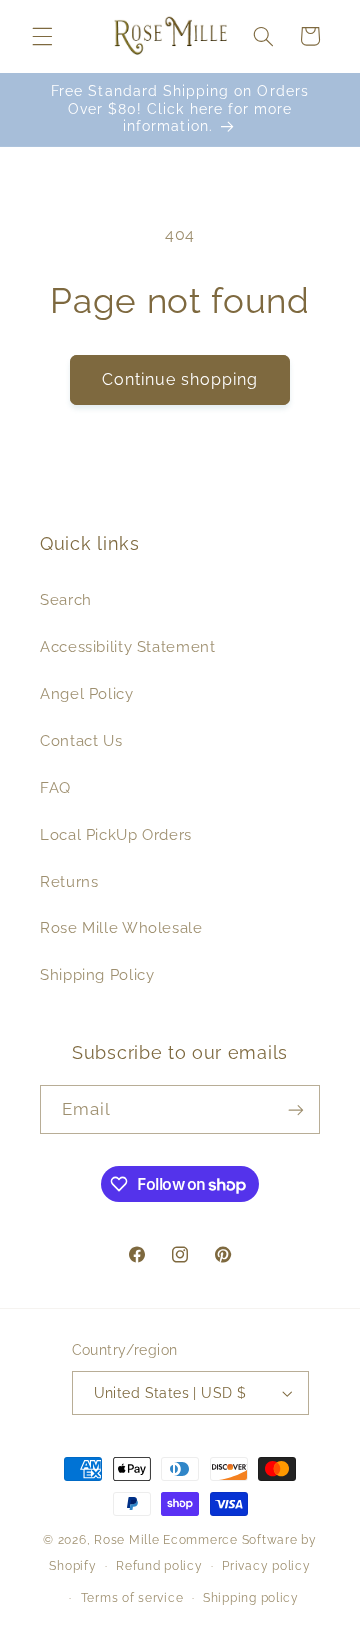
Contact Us (81, 740)
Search (66, 599)
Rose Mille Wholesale (121, 927)
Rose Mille (126, 1540)
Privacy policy (266, 1566)
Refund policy (159, 1566)
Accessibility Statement (128, 646)
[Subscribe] (296, 1109)
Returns (69, 881)
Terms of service (132, 1598)
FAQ (55, 787)
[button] (42, 36)
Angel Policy (87, 693)
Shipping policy (251, 1598)
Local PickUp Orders (116, 834)
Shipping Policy (97, 974)
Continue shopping (180, 379)
